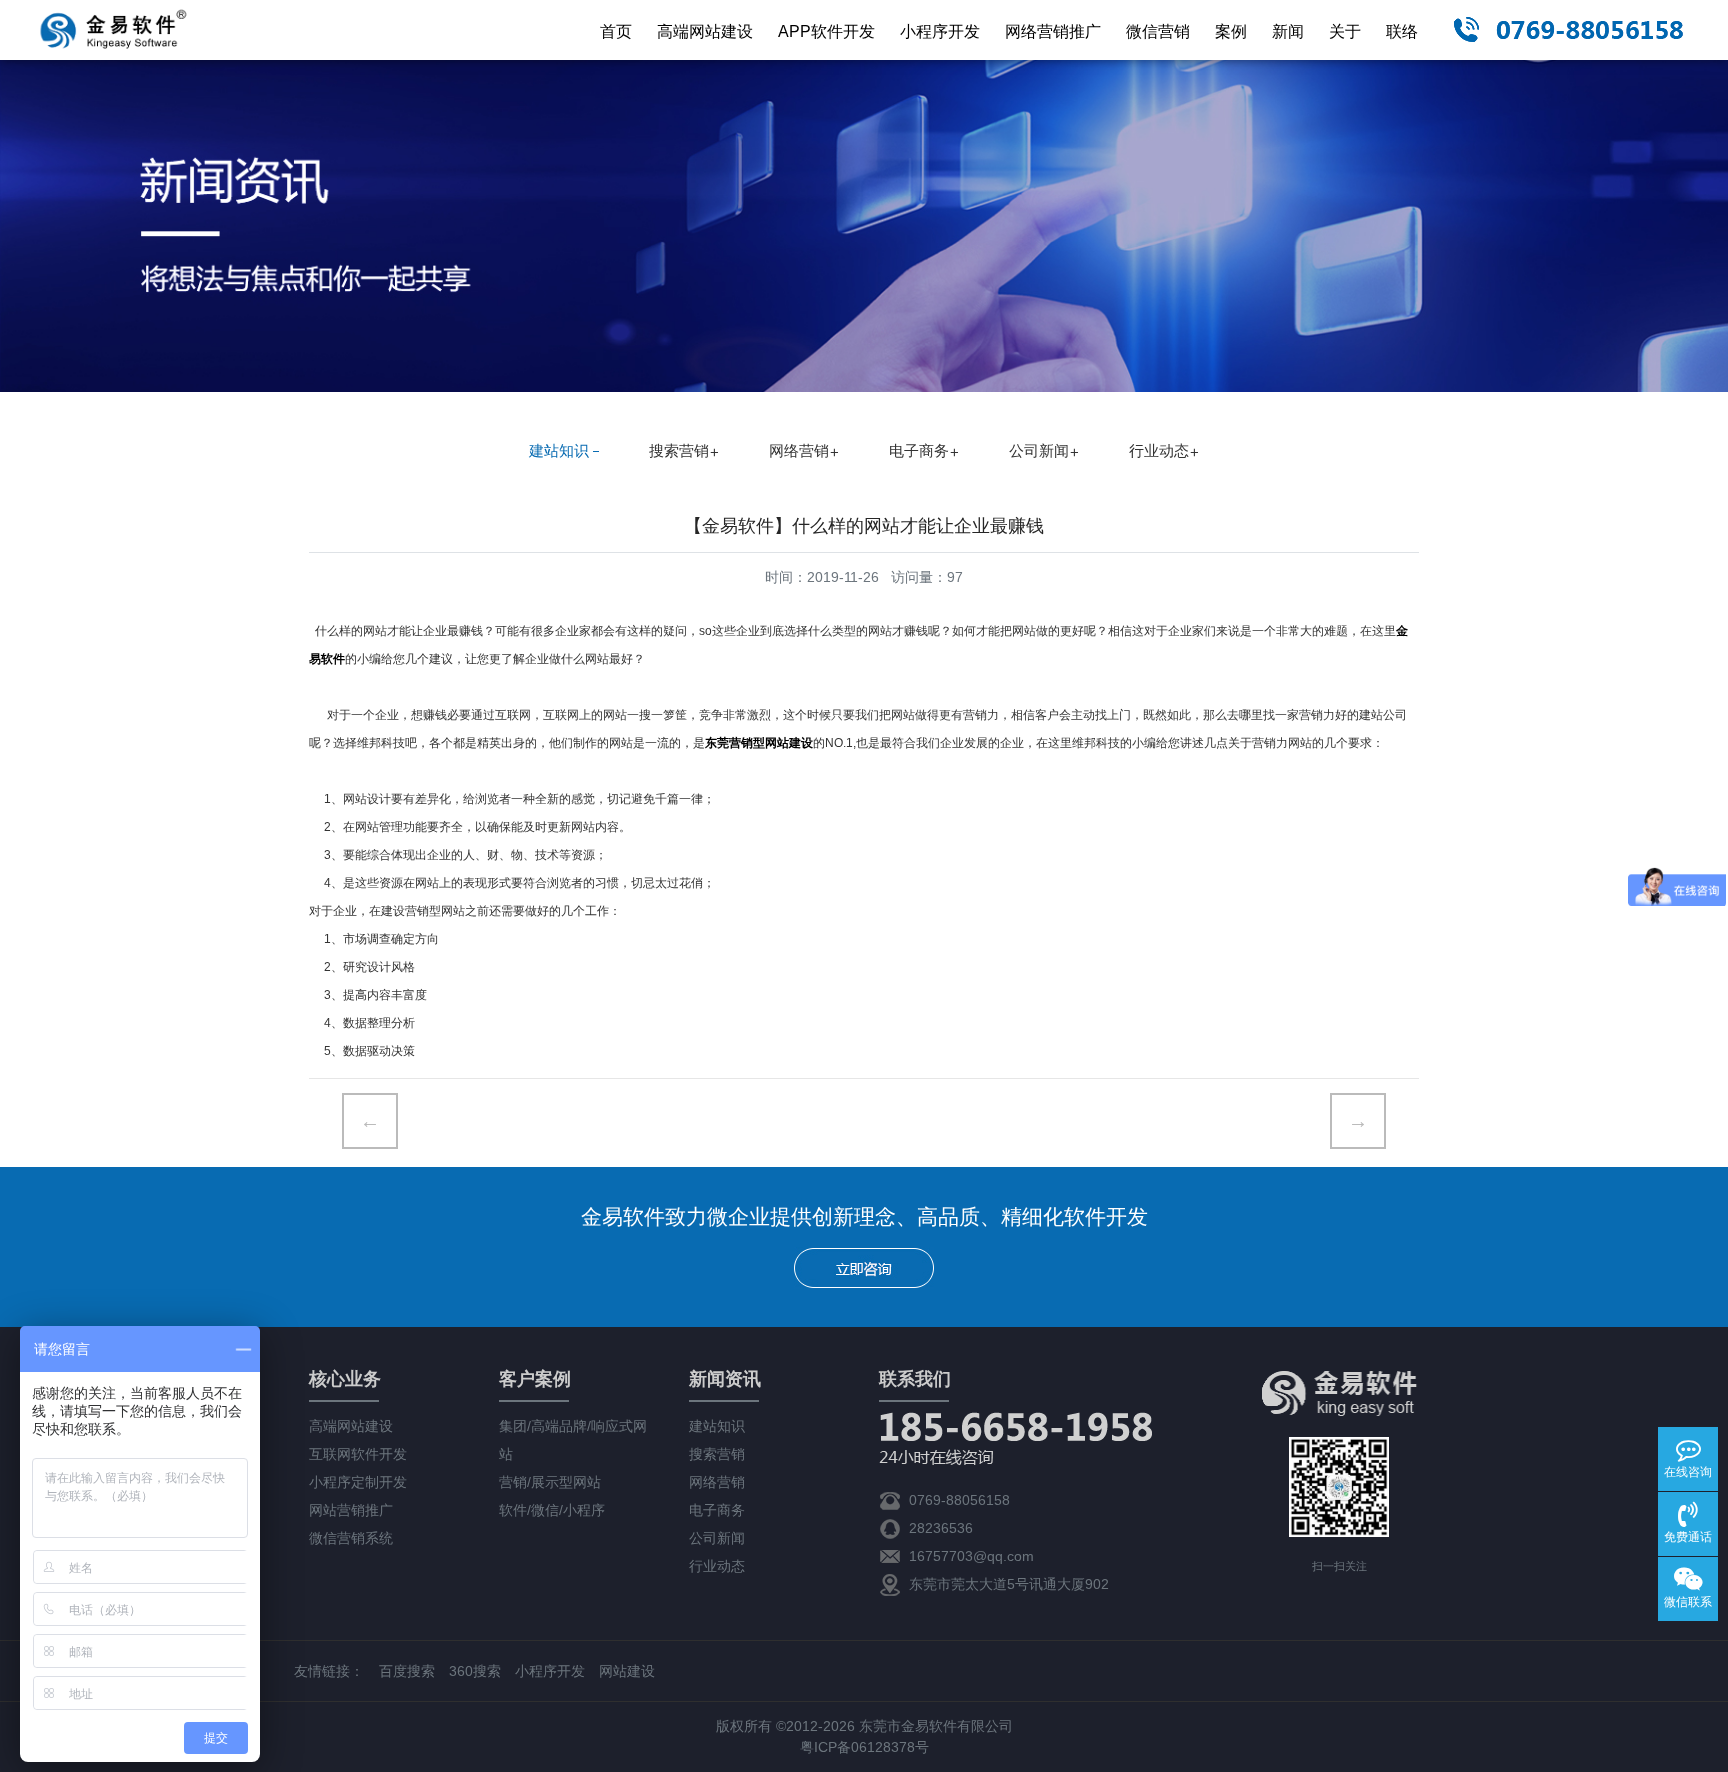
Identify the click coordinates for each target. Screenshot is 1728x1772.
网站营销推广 (351, 1510)
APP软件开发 (826, 31)
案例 (1231, 31)
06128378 (883, 1747)
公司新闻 (1039, 450)
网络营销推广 (1053, 31)
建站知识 (559, 450)
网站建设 (627, 1671)
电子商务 (919, 450)
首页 (616, 31)
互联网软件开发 (358, 1454)
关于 (1345, 31)
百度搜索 (407, 1671)
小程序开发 (940, 31)
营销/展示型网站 (550, 1482)
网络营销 (799, 450)
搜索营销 (679, 450)
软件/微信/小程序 (552, 1510)
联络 (1402, 31)
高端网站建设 (705, 31)
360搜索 (475, 1671)
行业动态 (1159, 450)
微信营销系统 (351, 1538)
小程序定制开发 (358, 1482)
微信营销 (1158, 31)
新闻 (1288, 31)
